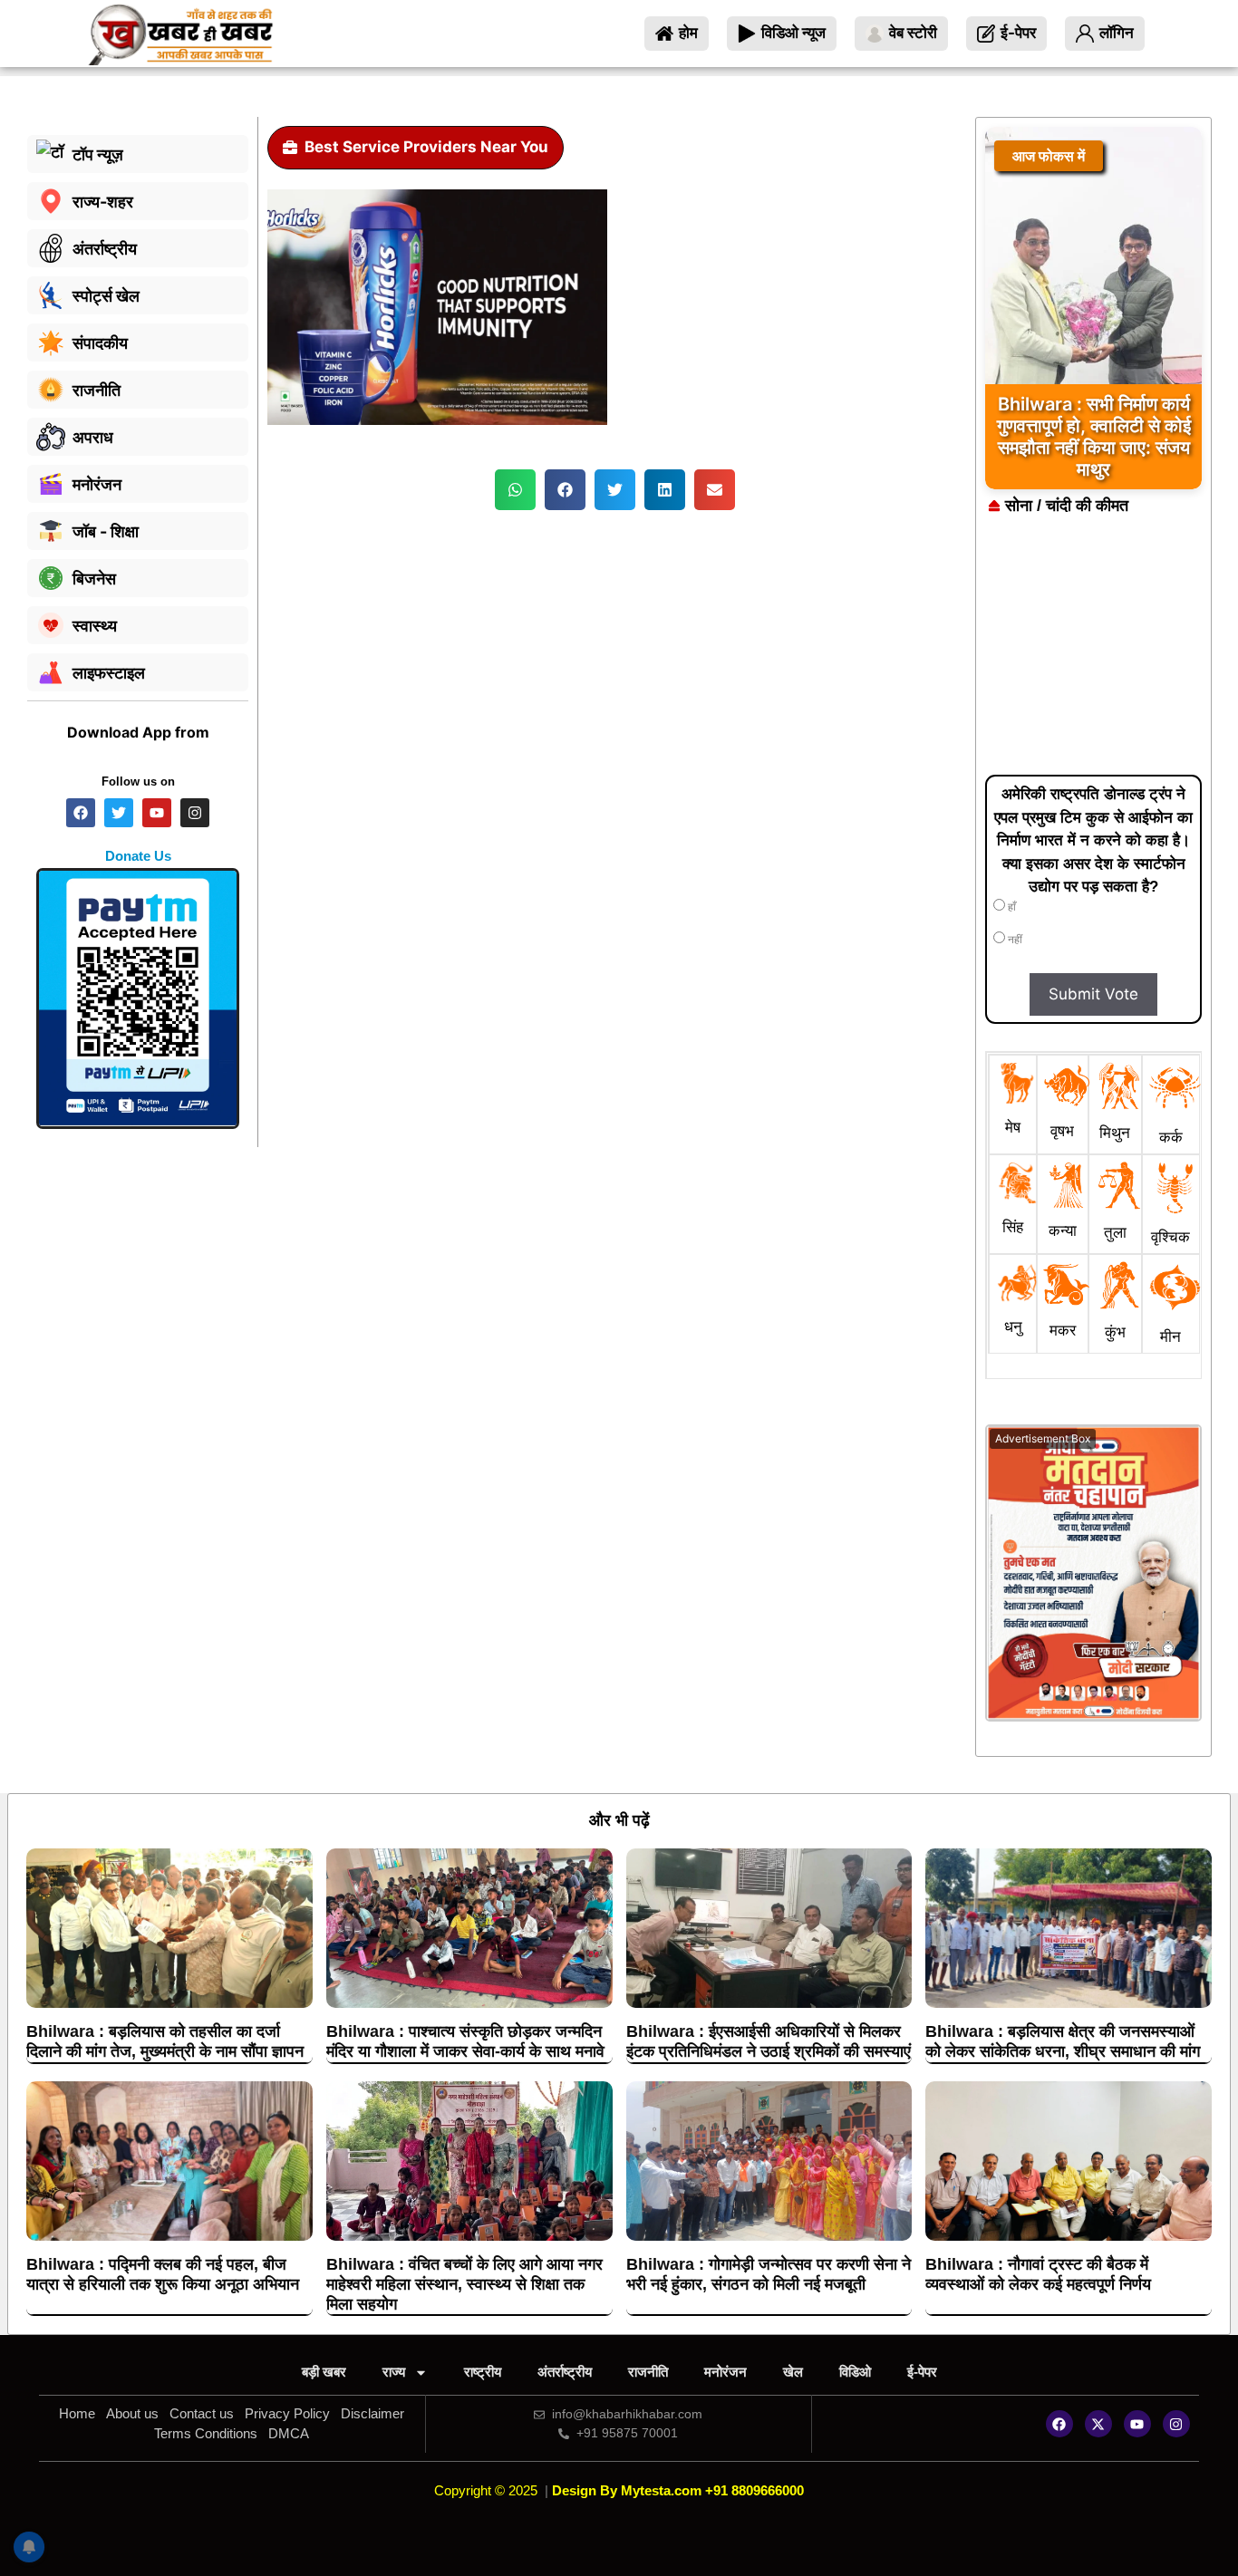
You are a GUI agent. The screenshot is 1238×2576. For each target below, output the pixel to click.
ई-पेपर (922, 2372)
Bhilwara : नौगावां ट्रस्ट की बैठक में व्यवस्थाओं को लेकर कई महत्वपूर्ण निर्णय (1038, 2274)
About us (132, 2413)
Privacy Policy (287, 2413)
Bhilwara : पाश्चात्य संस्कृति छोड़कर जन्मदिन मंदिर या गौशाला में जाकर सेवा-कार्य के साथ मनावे (465, 2041)
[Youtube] (1137, 2424)
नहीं (1014, 940)
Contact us (202, 2413)
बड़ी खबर (324, 2372)
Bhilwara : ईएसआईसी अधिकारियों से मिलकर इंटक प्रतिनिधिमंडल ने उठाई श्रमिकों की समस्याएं (769, 2041)
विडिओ (855, 2372)
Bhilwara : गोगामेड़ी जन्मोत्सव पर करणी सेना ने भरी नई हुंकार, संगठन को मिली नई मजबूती (769, 2274)
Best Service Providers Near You (426, 147)
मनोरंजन (725, 2372)
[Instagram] (1176, 2424)
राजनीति (648, 2372)
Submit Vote (1093, 994)
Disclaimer (372, 2413)
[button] (515, 490)
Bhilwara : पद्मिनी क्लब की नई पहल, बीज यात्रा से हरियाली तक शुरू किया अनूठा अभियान (163, 2274)
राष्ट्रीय (483, 2372)
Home (77, 2413)
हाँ (1011, 907)
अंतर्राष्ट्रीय (565, 2372)
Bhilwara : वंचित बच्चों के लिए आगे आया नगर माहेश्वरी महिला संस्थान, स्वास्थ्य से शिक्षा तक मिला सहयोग (464, 2284)
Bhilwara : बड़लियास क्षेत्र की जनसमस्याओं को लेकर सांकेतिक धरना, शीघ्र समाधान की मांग (1063, 2041)
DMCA (289, 2433)
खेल (793, 2372)
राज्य (394, 2372)
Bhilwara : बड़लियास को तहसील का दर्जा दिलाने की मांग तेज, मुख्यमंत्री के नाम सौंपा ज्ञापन (165, 2041)
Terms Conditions (206, 2433)
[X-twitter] (1098, 2424)
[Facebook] (1059, 2424)
